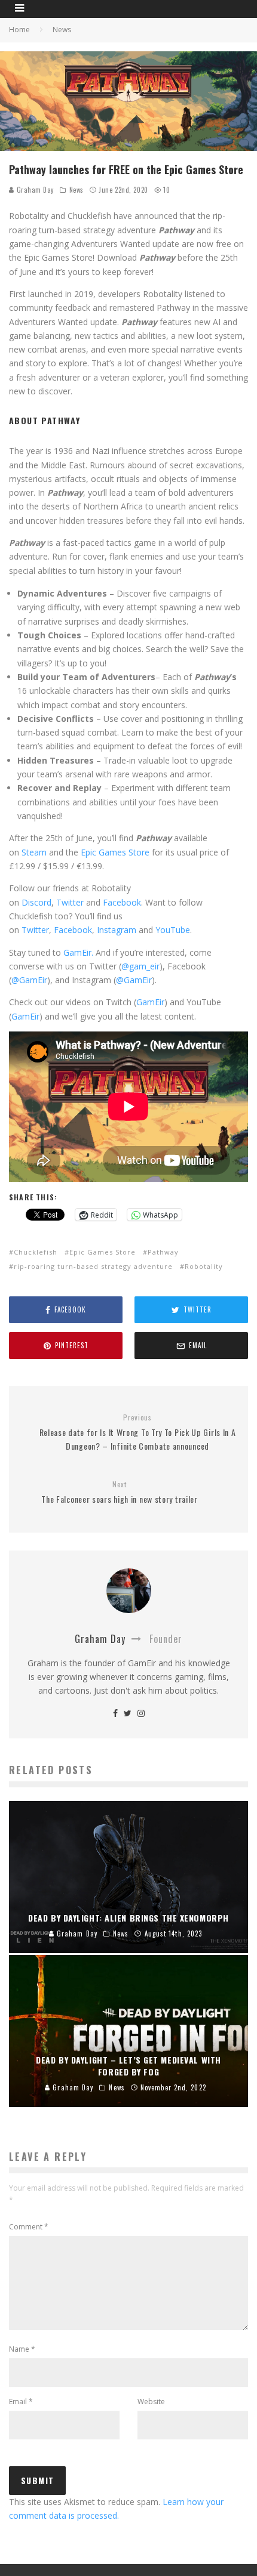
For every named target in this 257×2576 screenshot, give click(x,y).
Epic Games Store (115, 852)
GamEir (150, 1002)
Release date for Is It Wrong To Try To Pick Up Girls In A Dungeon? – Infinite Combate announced (138, 1432)
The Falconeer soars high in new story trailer (120, 1492)
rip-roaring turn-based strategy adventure (93, 1266)
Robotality (204, 1266)
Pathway (163, 1252)
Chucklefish (36, 1252)
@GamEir (29, 980)
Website (151, 2402)
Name (22, 2349)
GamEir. (78, 952)
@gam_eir (140, 966)
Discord (36, 902)
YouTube (173, 930)
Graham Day (34, 190)
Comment (29, 2227)
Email (21, 2402)
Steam (34, 852)
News (77, 190)
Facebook (122, 902)
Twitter (70, 902)
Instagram (117, 930)
